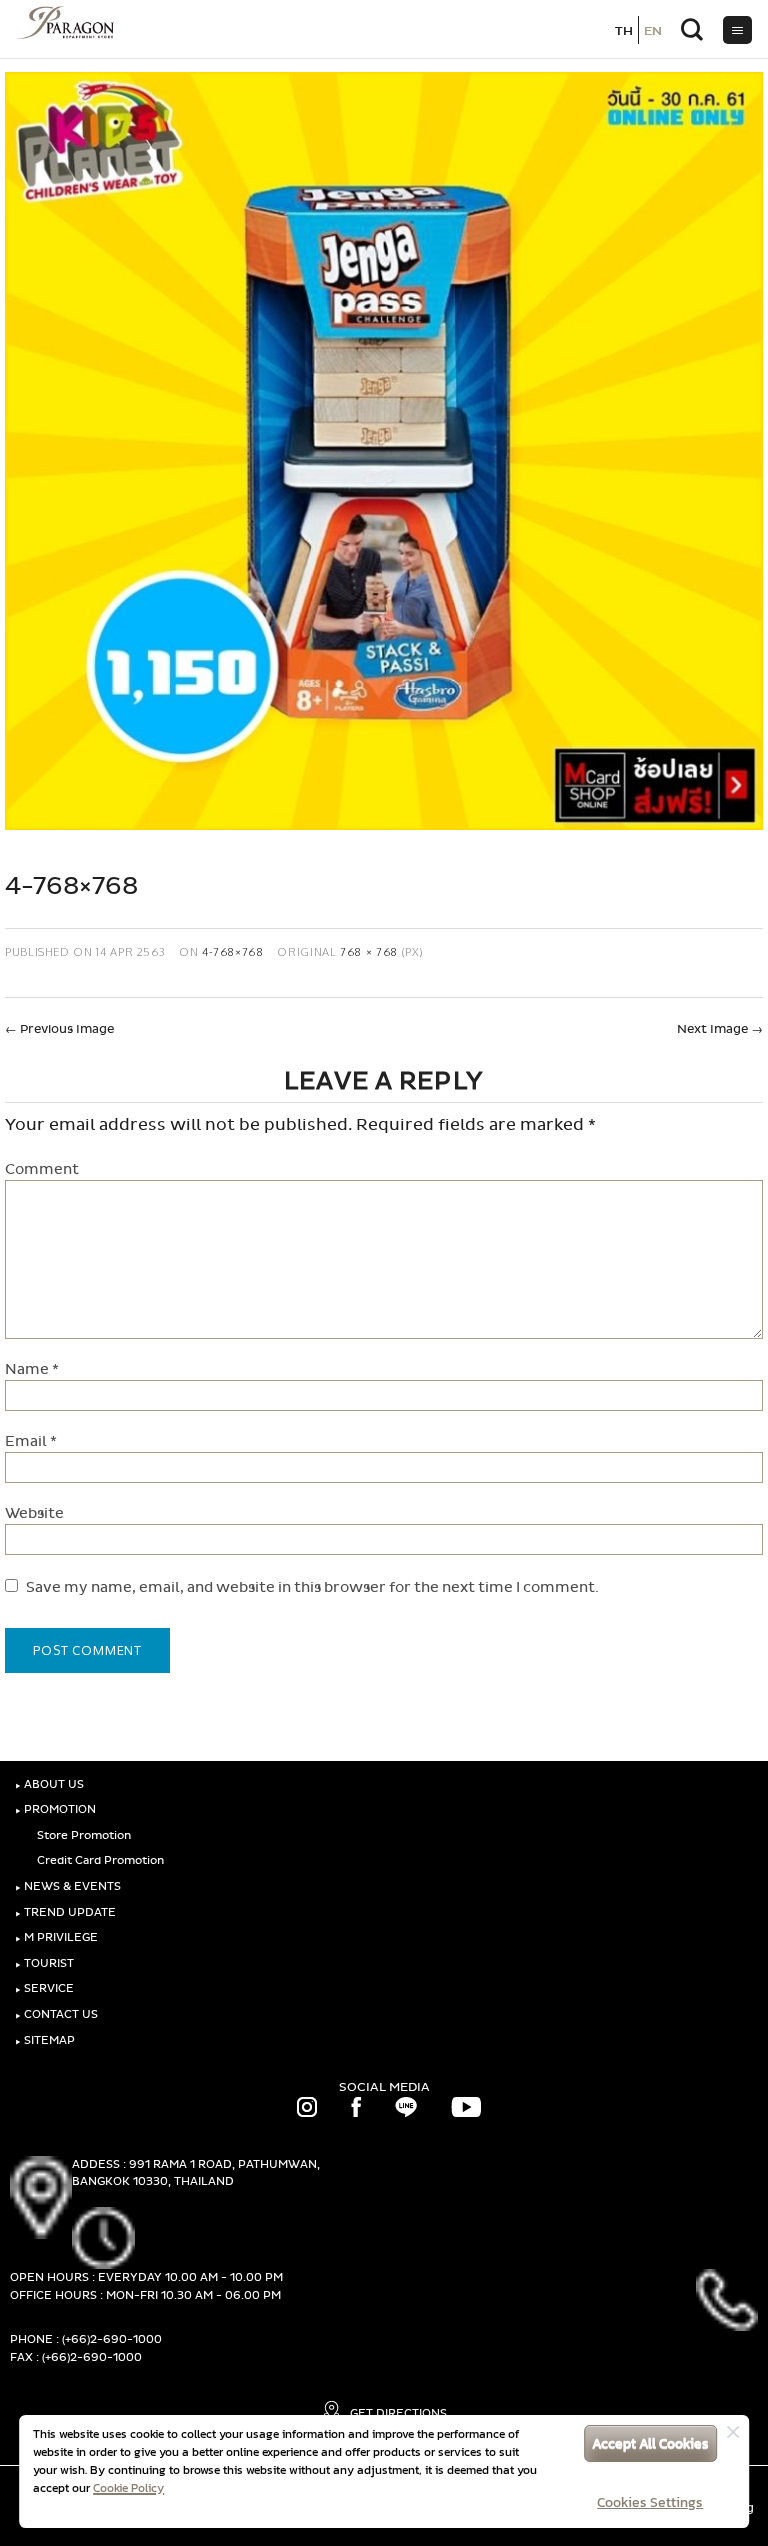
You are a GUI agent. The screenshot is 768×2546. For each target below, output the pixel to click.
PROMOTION (55, 1809)
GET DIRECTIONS (397, 2413)
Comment (42, 1169)
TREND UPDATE (65, 1912)
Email (31, 1441)
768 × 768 (369, 951)
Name (32, 1369)
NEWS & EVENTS (68, 1886)
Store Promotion (82, 1835)
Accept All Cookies (650, 2443)
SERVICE (44, 1988)
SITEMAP (45, 2040)
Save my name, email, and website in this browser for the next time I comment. (312, 1587)
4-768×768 (233, 951)
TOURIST (44, 1963)
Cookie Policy (128, 2488)
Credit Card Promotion (99, 1860)
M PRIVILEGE (56, 1937)
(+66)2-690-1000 (112, 2339)
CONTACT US (56, 2014)
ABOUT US (49, 1784)
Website (34, 1513)
